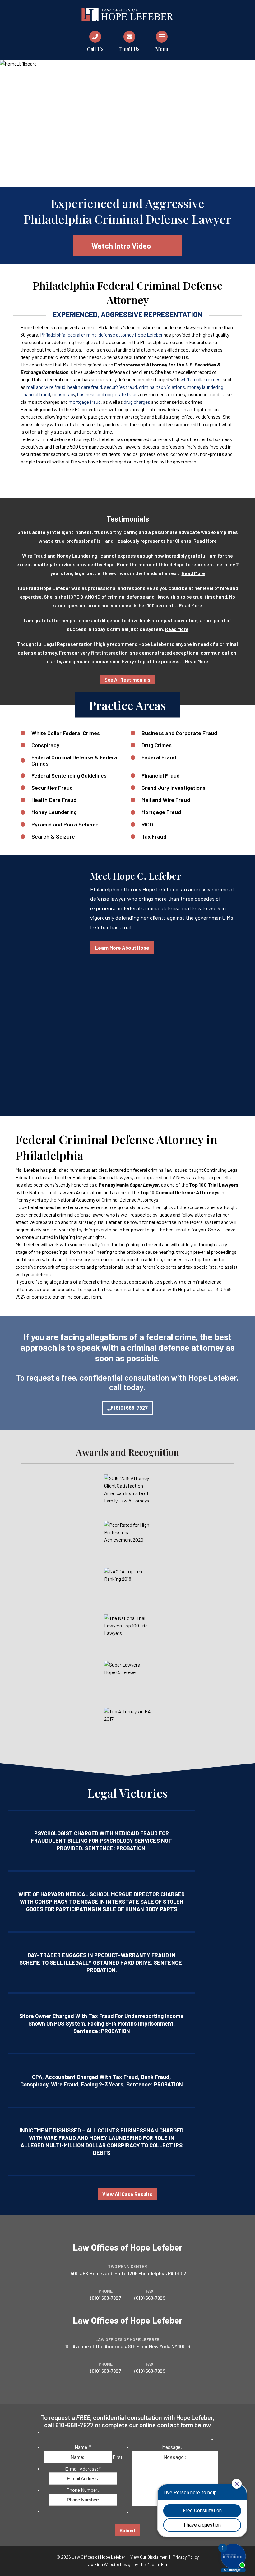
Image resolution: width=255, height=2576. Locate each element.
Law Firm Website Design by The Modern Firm (127, 2564)
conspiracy (64, 394)
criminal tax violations (162, 387)
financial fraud (35, 394)
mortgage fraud (85, 402)
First (118, 2457)
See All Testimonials (127, 680)
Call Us (95, 49)
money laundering (205, 387)
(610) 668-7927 (131, 1408)
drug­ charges (137, 402)
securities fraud (121, 387)
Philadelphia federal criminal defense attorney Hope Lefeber (101, 335)
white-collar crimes (200, 379)
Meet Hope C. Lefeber (136, 876)
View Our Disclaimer (148, 2557)
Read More (205, 541)
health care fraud (85, 387)
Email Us (129, 49)
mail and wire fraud (46, 387)
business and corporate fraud (107, 394)
